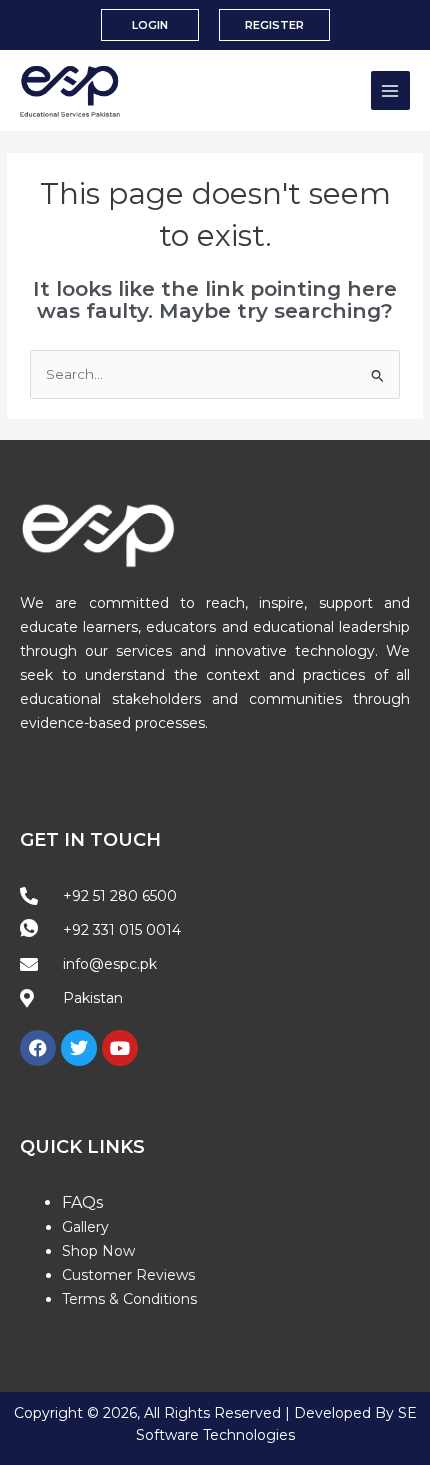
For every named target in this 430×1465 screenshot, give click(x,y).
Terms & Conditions (129, 1299)
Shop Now (98, 1251)
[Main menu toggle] (390, 90)
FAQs (82, 1202)
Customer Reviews (128, 1275)
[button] (150, 25)
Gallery (85, 1227)
